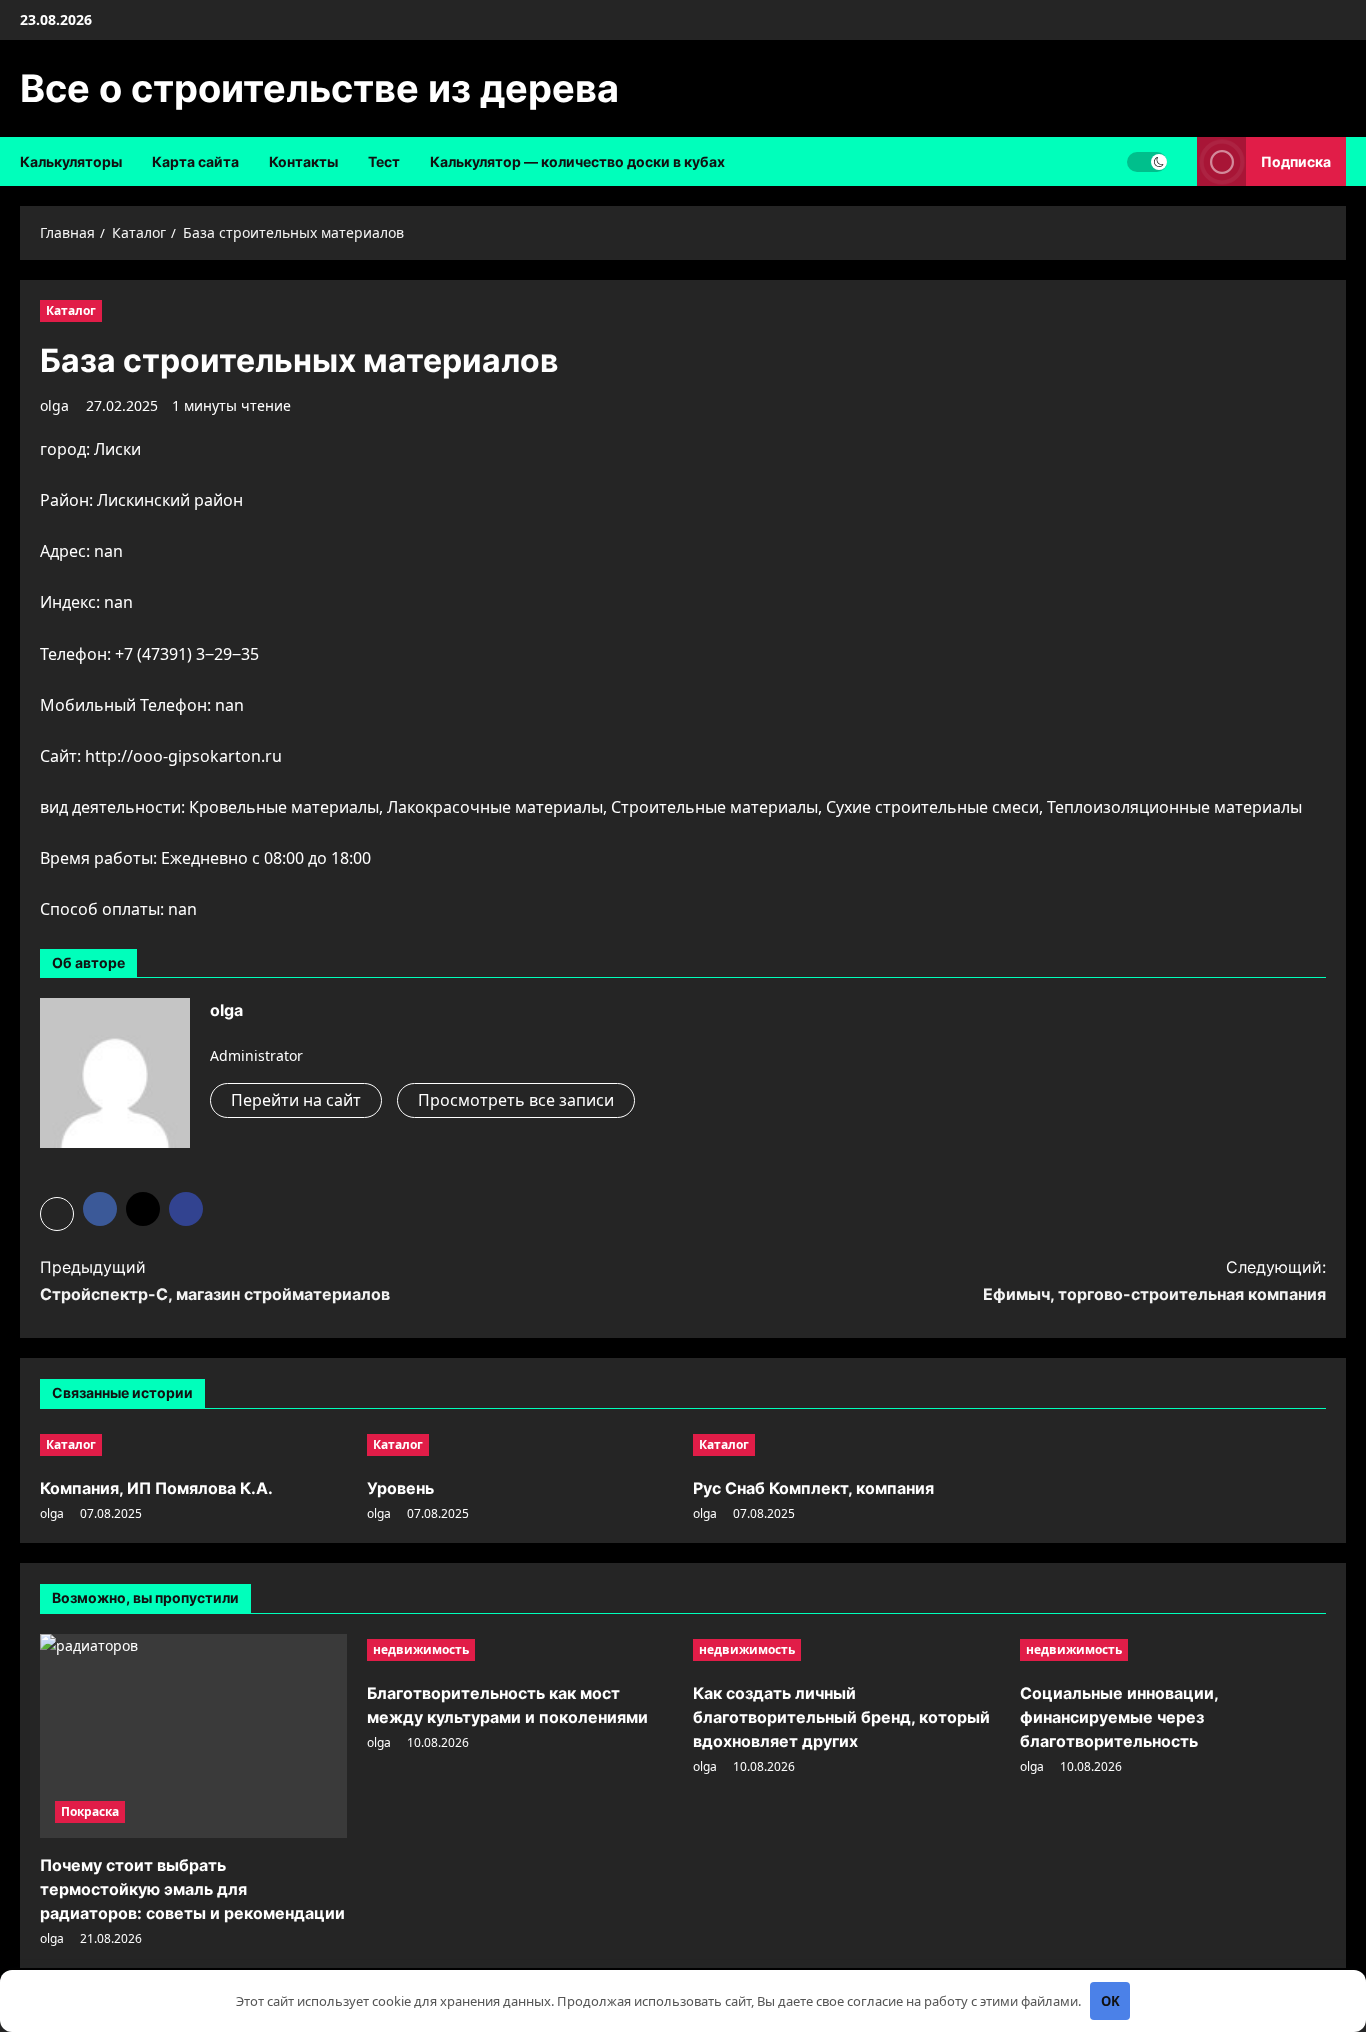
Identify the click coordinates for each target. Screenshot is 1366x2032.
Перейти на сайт (296, 1100)
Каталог (71, 310)
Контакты (303, 161)
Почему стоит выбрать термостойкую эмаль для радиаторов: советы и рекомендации (192, 1889)
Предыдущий (215, 1280)
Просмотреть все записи (516, 1100)
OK (1110, 2001)
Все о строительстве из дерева (319, 88)
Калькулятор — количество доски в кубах (577, 161)
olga (54, 405)
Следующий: (1154, 1280)
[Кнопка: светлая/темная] (1147, 162)
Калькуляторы (71, 161)
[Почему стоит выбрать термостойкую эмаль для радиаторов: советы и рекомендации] (193, 1736)
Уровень (400, 1488)
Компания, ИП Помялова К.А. (156, 1488)
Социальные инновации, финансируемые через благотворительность (1119, 1717)
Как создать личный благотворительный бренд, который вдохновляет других (841, 1717)
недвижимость (421, 1649)
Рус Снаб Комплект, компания (813, 1488)
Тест (384, 161)
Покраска (90, 1811)
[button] (57, 1214)
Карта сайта (195, 161)
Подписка (1296, 161)
